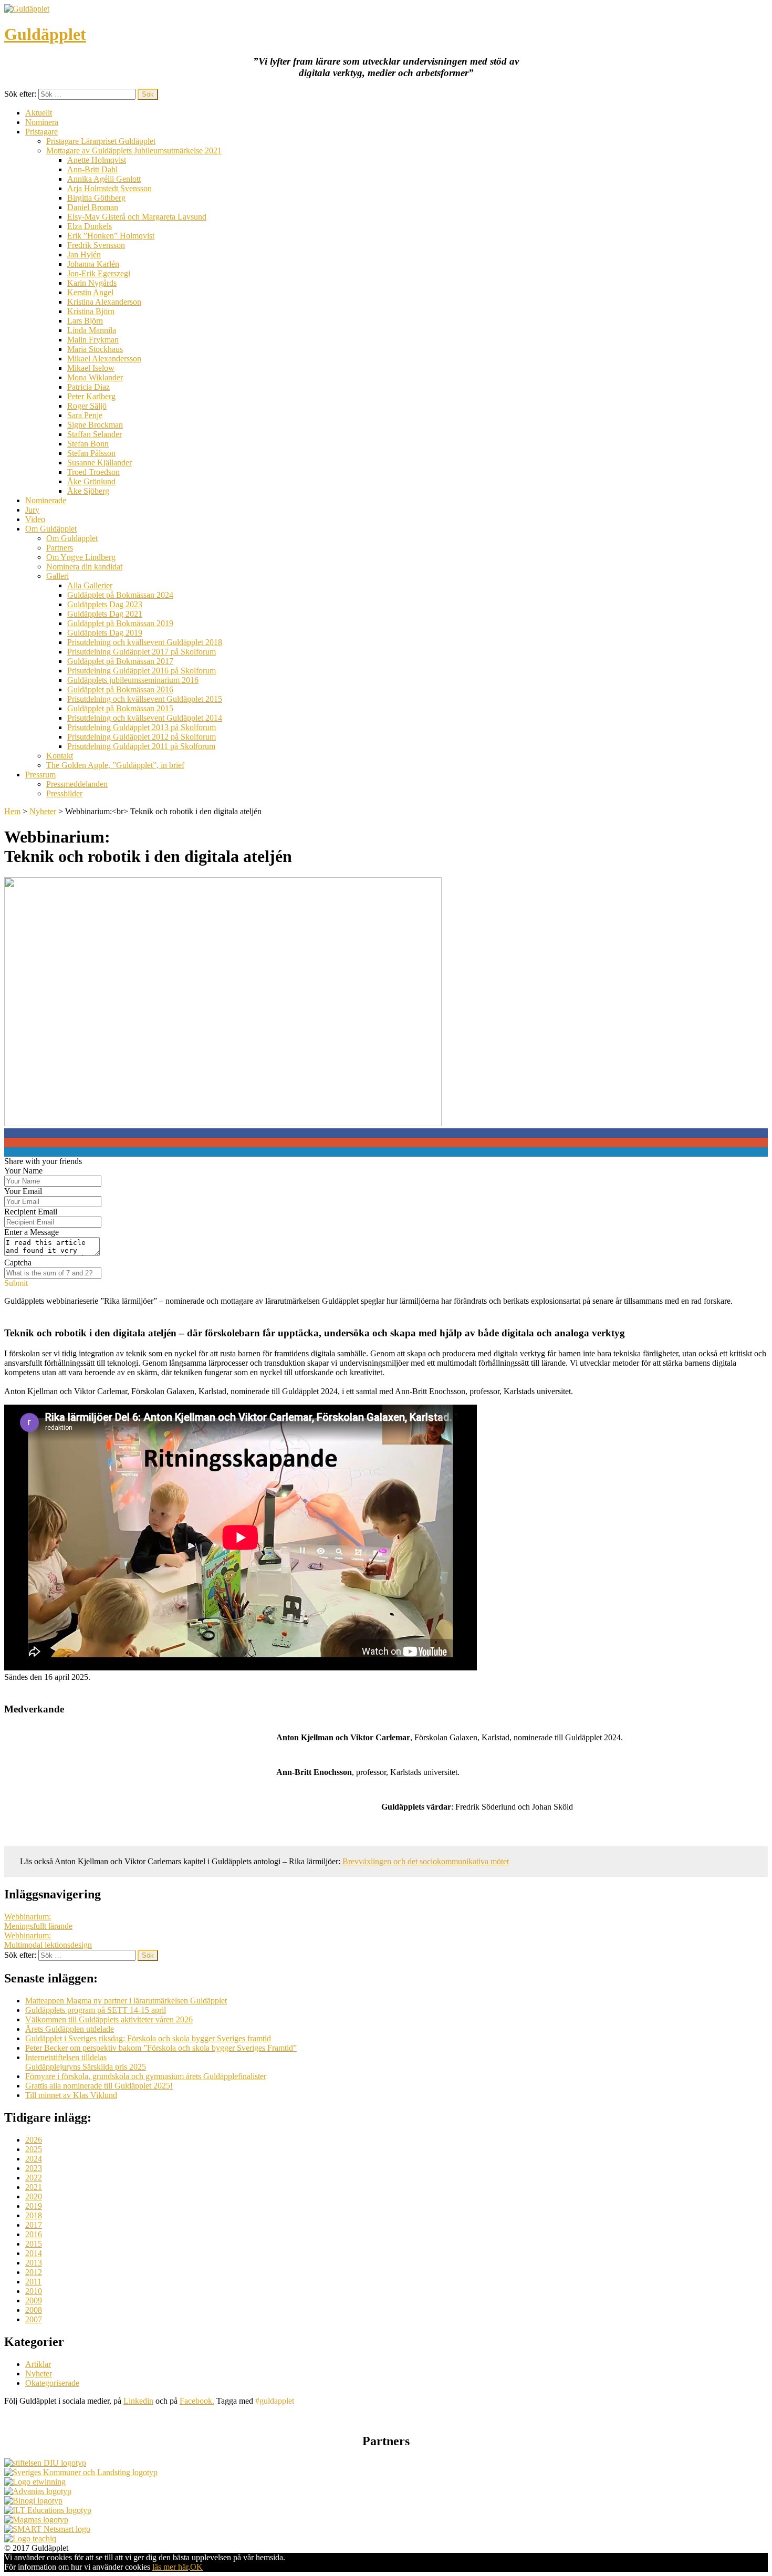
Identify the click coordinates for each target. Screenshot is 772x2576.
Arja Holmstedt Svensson (109, 188)
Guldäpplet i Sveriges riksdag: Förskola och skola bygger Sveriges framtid (148, 2038)
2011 (33, 2282)
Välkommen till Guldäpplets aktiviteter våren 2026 (109, 2019)
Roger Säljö (87, 406)
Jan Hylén (84, 255)
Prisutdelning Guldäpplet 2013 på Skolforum (142, 727)
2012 (34, 2272)
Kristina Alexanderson (104, 302)
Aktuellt (39, 113)
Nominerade (46, 500)
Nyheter (43, 811)
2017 (34, 2225)
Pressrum (40, 775)
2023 (34, 2168)
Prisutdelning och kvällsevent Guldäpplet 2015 (145, 699)
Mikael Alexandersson (104, 359)
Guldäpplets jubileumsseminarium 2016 (133, 680)
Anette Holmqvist (97, 160)
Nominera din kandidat (84, 567)
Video (35, 519)
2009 (34, 2300)
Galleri (58, 576)
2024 (34, 2159)
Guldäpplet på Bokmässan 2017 (120, 661)
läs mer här (170, 2567)
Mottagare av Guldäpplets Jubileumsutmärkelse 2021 (134, 150)
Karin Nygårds (92, 283)
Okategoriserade (52, 2383)
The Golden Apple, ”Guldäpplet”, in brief (115, 765)
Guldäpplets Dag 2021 (105, 614)
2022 (34, 2178)
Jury (32, 510)
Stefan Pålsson (91, 453)
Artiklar (38, 2364)
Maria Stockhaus (95, 349)
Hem (12, 811)
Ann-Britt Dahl (92, 169)
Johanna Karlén (93, 264)
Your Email (23, 1191)
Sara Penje (85, 415)
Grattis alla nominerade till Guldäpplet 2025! (99, 2086)
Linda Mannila (92, 330)
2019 (34, 2206)
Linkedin (138, 2401)
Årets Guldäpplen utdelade (70, 2029)
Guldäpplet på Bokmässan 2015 (120, 708)
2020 (34, 2196)
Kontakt (60, 756)
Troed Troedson (93, 472)
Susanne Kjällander (100, 463)
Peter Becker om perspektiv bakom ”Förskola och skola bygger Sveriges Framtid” (161, 2048)
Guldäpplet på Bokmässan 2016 (120, 689)
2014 (34, 2253)
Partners (60, 548)
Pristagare (41, 132)
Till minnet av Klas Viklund (71, 2095)
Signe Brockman (95, 425)
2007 (34, 2319)
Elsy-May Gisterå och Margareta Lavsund (137, 217)
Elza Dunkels (90, 226)
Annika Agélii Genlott (104, 179)
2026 (34, 2140)
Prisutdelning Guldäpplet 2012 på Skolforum (142, 737)
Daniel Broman (93, 207)
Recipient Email (31, 1212)
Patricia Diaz (88, 387)
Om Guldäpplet (51, 529)
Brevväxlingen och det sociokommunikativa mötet (426, 1861)
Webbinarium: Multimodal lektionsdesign (48, 1940)
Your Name (23, 1171)
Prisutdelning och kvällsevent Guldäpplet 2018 (145, 642)
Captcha (18, 1263)
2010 (34, 2291)
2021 (34, 2187)
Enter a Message (32, 1232)
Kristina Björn (91, 311)
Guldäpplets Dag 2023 (105, 604)
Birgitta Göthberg (96, 198)
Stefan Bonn (88, 444)
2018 (34, 2215)
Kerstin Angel (90, 292)
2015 (34, 2244)
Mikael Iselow (91, 368)
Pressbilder (64, 793)
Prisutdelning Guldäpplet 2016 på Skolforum (142, 671)
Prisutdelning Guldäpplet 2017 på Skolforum (142, 652)
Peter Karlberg (91, 396)
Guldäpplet (45, 34)
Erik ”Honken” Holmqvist (111, 236)
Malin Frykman (93, 340)
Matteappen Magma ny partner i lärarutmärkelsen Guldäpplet (126, 2001)
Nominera (42, 122)
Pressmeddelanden (77, 784)
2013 (34, 2263)
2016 (34, 2234)
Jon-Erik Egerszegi (99, 273)
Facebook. (197, 2401)
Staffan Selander (95, 434)
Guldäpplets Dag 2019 (105, 633)
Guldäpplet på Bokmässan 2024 (120, 595)
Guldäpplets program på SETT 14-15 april (96, 2010)
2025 (34, 2149)
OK (196, 2567)
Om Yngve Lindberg (81, 557)
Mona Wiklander (95, 377)
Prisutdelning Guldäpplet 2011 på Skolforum (141, 746)
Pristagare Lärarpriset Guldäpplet (101, 141)
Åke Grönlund (91, 481)
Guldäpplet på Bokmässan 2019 (120, 623)
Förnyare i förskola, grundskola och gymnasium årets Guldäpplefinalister (146, 2076)
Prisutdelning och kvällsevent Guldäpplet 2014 (145, 718)
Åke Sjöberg (88, 491)
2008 (34, 2310)
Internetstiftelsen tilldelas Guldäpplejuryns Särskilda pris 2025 (86, 2062)
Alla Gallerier (90, 585)
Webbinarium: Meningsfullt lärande (38, 1921)
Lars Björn (85, 321)
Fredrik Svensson (96, 245)
